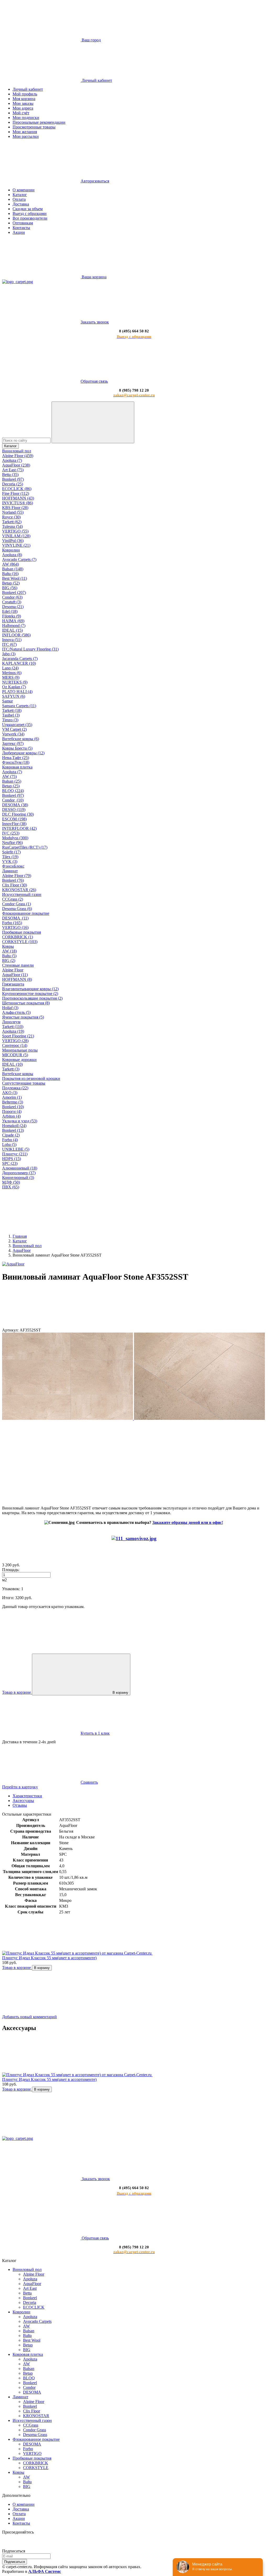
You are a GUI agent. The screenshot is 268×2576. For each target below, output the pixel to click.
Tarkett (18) (12, 710)
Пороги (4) (12, 1111)
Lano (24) (10, 668)
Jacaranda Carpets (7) (20, 659)
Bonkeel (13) (13, 1130)
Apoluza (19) (13, 1031)
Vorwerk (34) (13, 734)
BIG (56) (10, 588)
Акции (19, 232)
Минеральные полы (20, 1050)
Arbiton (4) (11, 1116)
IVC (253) (11, 833)
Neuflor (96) (12, 843)
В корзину (120, 1693)
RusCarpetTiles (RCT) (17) (25, 847)
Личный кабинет (28, 89)
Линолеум (11, 1022)
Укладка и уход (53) (20, 1121)
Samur (7, 701)
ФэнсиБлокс (13, 866)
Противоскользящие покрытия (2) (32, 998)
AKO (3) (10, 1093)
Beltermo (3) (13, 1102)
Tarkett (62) (12, 522)
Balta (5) (9, 956)
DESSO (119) (14, 810)
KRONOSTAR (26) (19, 890)
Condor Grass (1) (16, 904)
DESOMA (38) (15, 805)
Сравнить (89, 1782)
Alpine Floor (13, 970)
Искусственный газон (22, 894)
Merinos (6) (12, 673)
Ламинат (10, 871)
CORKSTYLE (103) (20, 942)
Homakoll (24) (14, 1126)
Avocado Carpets (37, 2321)
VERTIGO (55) (15, 531)
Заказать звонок (95, 322)
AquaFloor (32, 2284)
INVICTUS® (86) (18, 503)
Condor (29, 2387)
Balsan (29, 2331)
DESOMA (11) (15, 918)
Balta (27, 2336)
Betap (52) (11, 583)
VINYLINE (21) (16, 545)
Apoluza (30, 2279)
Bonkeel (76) (13, 880)
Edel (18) (10, 611)
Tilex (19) (10, 857)
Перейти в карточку (20, 1787)
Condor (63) (12, 597)
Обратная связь (94, 381)
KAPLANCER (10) (19, 663)
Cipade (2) (11, 1135)
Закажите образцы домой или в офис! (188, 1522)
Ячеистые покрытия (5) (23, 1017)
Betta (27, 2293)
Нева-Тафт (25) (16, 758)
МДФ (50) (11, 1182)
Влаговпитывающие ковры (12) (30, 989)
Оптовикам (23, 223)
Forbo (28, 2449)
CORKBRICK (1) (18, 937)
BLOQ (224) (13, 791)
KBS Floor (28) (15, 508)
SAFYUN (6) (14, 696)
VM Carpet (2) (14, 729)
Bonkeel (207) (14, 592)
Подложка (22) (15, 1088)
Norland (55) (13, 512)
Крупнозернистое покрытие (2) (30, 994)
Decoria (30, 2302)
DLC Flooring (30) (18, 814)
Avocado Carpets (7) (19, 559)
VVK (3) (10, 861)
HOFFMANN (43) (18, 498)
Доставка (21, 204)
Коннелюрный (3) (18, 1178)
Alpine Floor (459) (18, 456)
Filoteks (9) (12, 616)
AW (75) (9, 776)
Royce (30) (11, 517)
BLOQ (29, 2378)
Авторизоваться (95, 181)
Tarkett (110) (13, 1027)
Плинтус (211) (15, 1154)
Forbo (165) (12, 923)
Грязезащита (13, 984)
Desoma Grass (35, 2435)
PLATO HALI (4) (17, 692)
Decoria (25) (13, 484)
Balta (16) (10, 574)
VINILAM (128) (16, 536)
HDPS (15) (12, 1159)
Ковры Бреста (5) (17, 748)
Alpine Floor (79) (17, 876)
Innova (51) (12, 640)
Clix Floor (32, 2411)
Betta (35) (10, 475)
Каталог (20, 195)
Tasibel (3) (11, 715)
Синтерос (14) (15, 1045)
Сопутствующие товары (24, 1083)
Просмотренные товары (34, 127)
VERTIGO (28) (15, 1041)
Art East (30, 2288)
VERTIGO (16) (15, 927)
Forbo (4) (10, 1140)
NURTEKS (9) (15, 682)
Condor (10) (13, 800)
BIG (27, 2350)
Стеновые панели (18, 965)
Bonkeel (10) (13, 1107)
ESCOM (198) (14, 819)
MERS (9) (11, 677)
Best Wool (32, 2340)
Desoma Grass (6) (17, 909)
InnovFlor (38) (14, 824)
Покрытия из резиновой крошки (31, 1078)
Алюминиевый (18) (20, 1168)
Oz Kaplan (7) (14, 687)
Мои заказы (23, 103)
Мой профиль (25, 94)
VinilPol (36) (13, 541)
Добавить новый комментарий (29, 2017)
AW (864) (10, 564)
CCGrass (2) (13, 899)
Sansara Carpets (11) (19, 706)
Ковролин (11, 550)
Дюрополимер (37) (19, 1173)
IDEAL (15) (12, 630)
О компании (24, 190)
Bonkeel (30, 2298)
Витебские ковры (18, 1074)
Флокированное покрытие (26, 913)
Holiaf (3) (10, 1008)
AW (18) (9, 951)
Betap (28, 2345)
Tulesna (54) (12, 526)
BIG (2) (9, 960)
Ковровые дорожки (19, 1060)
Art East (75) (13, 470)
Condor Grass (35, 2430)
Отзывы (20, 1805)
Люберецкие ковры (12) (23, 753)
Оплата (19, 199)
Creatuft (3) (12, 602)
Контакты (21, 228)
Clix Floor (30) (15, 885)
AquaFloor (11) (15, 975)
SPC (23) (10, 1163)
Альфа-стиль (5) (16, 1012)
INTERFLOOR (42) (19, 828)
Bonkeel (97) (13, 479)
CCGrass (31, 2425)
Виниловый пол (17, 451)
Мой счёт (21, 113)
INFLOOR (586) (16, 635)
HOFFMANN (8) (17, 979)
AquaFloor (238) (16, 465)
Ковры (8, 946)
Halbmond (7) (14, 626)
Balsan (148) (13, 569)
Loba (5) (9, 1144)
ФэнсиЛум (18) (16, 762)
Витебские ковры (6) (21, 739)
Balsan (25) (12, 781)
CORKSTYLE (36, 2468)
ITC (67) (9, 644)
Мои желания (25, 132)
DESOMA (32, 2392)
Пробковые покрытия (21, 932)
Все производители (30, 218)
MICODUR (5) (15, 1055)
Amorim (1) (12, 1097)
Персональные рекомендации (39, 122)
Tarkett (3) (11, 1069)
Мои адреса (23, 108)
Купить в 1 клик (95, 1733)
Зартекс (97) (13, 743)
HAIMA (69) (13, 621)
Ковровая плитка (17, 767)
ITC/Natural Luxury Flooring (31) (30, 649)
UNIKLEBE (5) (16, 1149)
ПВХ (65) (11, 1187)
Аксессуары (23, 1801)
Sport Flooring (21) (18, 1036)
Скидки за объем (28, 209)
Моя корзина (24, 99)
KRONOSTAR (36, 2416)
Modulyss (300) (15, 838)
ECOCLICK (34, 2307)
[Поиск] (93, 422)
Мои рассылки (26, 136)
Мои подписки (26, 118)
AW (26, 2326)
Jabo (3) (9, 654)
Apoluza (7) (12, 460)
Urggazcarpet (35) (17, 725)
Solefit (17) (11, 852)
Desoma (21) (13, 607)
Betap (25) (11, 786)
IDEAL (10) (12, 1064)
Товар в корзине (17, 1968)
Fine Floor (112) (16, 493)
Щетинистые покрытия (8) (26, 1003)
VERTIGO (32, 2453)
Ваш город (91, 40)
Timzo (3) (10, 720)
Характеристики (27, 1796)
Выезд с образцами (30, 213)
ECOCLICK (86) (17, 489)
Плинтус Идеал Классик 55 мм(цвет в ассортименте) (49, 1958)
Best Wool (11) (15, 578)
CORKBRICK (36, 2463)
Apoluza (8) (12, 555)
